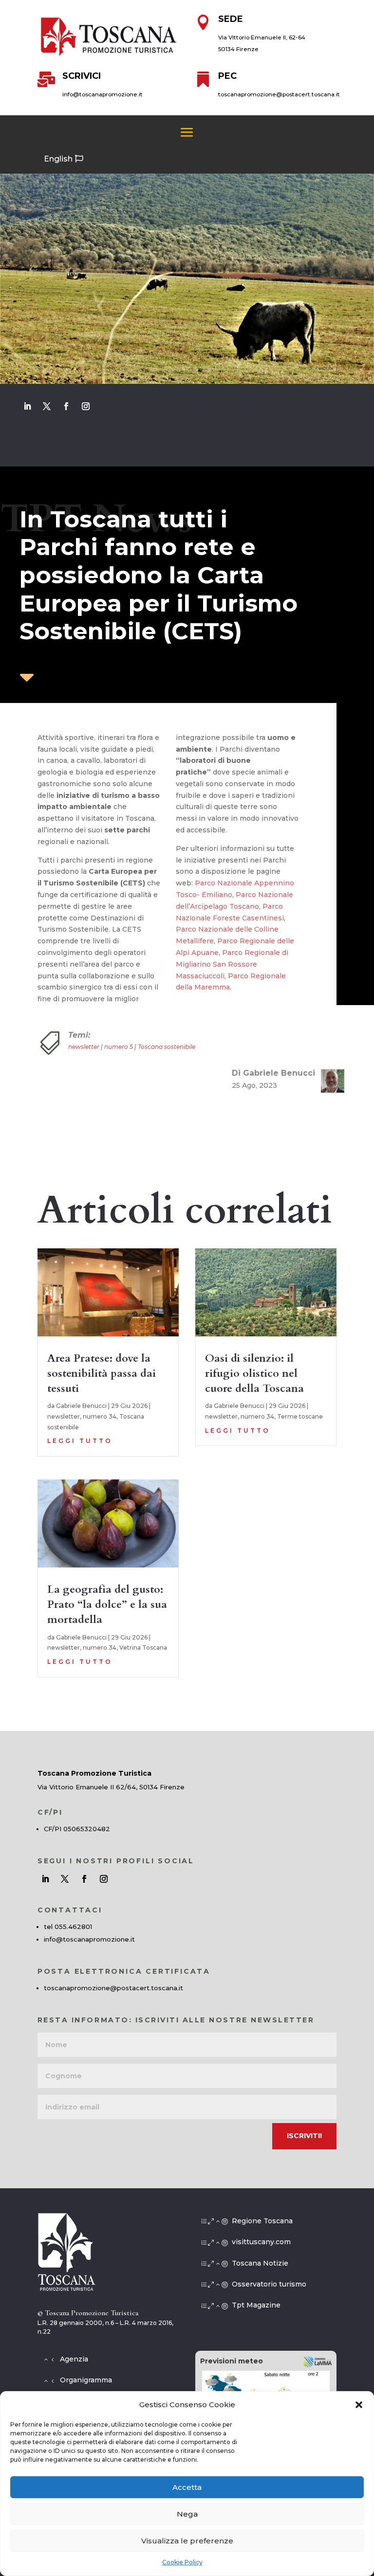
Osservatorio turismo (269, 2284)
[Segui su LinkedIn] (27, 406)
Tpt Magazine (256, 2305)
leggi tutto (80, 1441)
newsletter (84, 1047)
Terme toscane (300, 1416)
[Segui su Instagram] (86, 406)
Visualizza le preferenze (187, 2541)
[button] (359, 2405)
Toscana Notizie (260, 2263)
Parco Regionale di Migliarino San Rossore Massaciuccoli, (232, 964)
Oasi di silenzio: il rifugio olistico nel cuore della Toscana (254, 1373)
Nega (187, 2514)
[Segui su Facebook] (66, 406)
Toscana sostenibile (167, 1047)
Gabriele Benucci (81, 1406)
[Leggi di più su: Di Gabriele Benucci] (329, 1081)
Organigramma (86, 2380)
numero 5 (119, 1047)
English (58, 159)
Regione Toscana (262, 2221)
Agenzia (74, 2359)
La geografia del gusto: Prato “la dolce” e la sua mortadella (107, 1604)
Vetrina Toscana (143, 1648)
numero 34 (100, 1416)
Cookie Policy (182, 2562)
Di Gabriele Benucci (273, 1073)
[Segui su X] (47, 406)
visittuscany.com (261, 2242)
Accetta (187, 2487)
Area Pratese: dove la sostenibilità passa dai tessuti (102, 1373)
